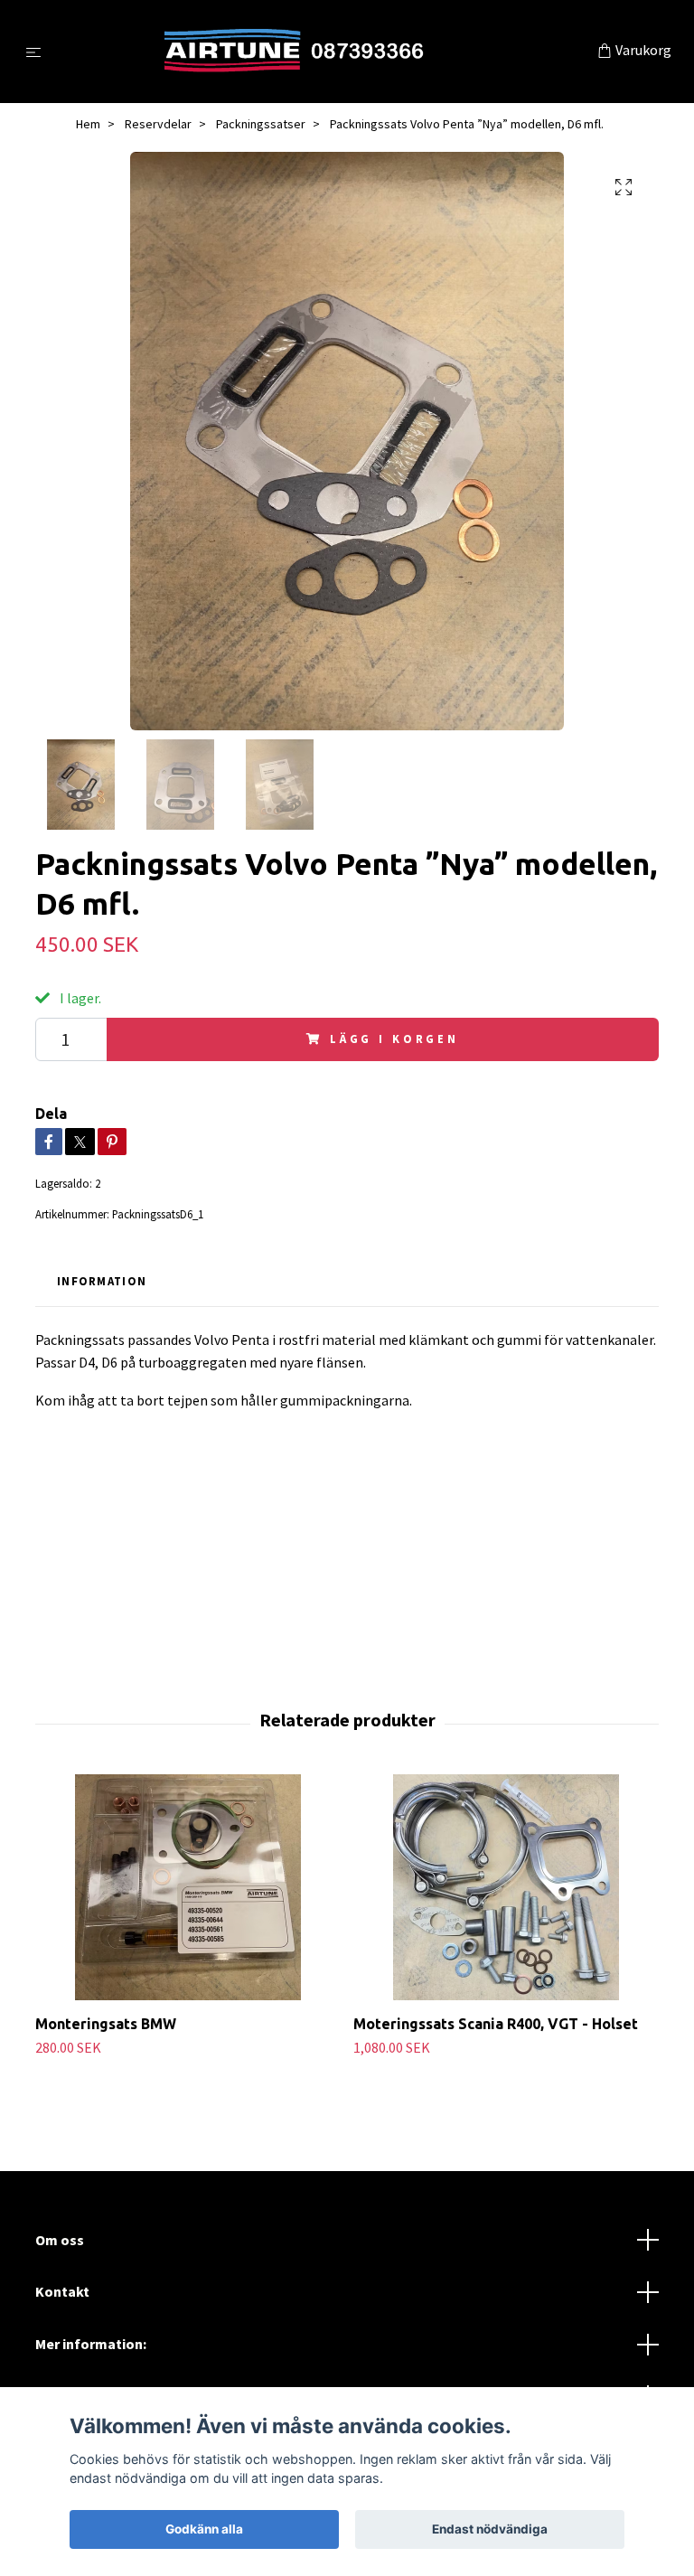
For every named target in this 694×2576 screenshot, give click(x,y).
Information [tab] (102, 1281)
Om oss (60, 2240)
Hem (88, 124)
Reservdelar (158, 124)
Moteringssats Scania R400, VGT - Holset (496, 2024)
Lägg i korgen (394, 1039)
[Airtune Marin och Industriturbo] (323, 52)
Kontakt (62, 2291)
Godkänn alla (204, 2529)
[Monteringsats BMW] (188, 1887)
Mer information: (91, 2344)
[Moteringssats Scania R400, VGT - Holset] (506, 1887)
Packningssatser (261, 124)
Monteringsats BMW (106, 2024)
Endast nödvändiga (490, 2529)
